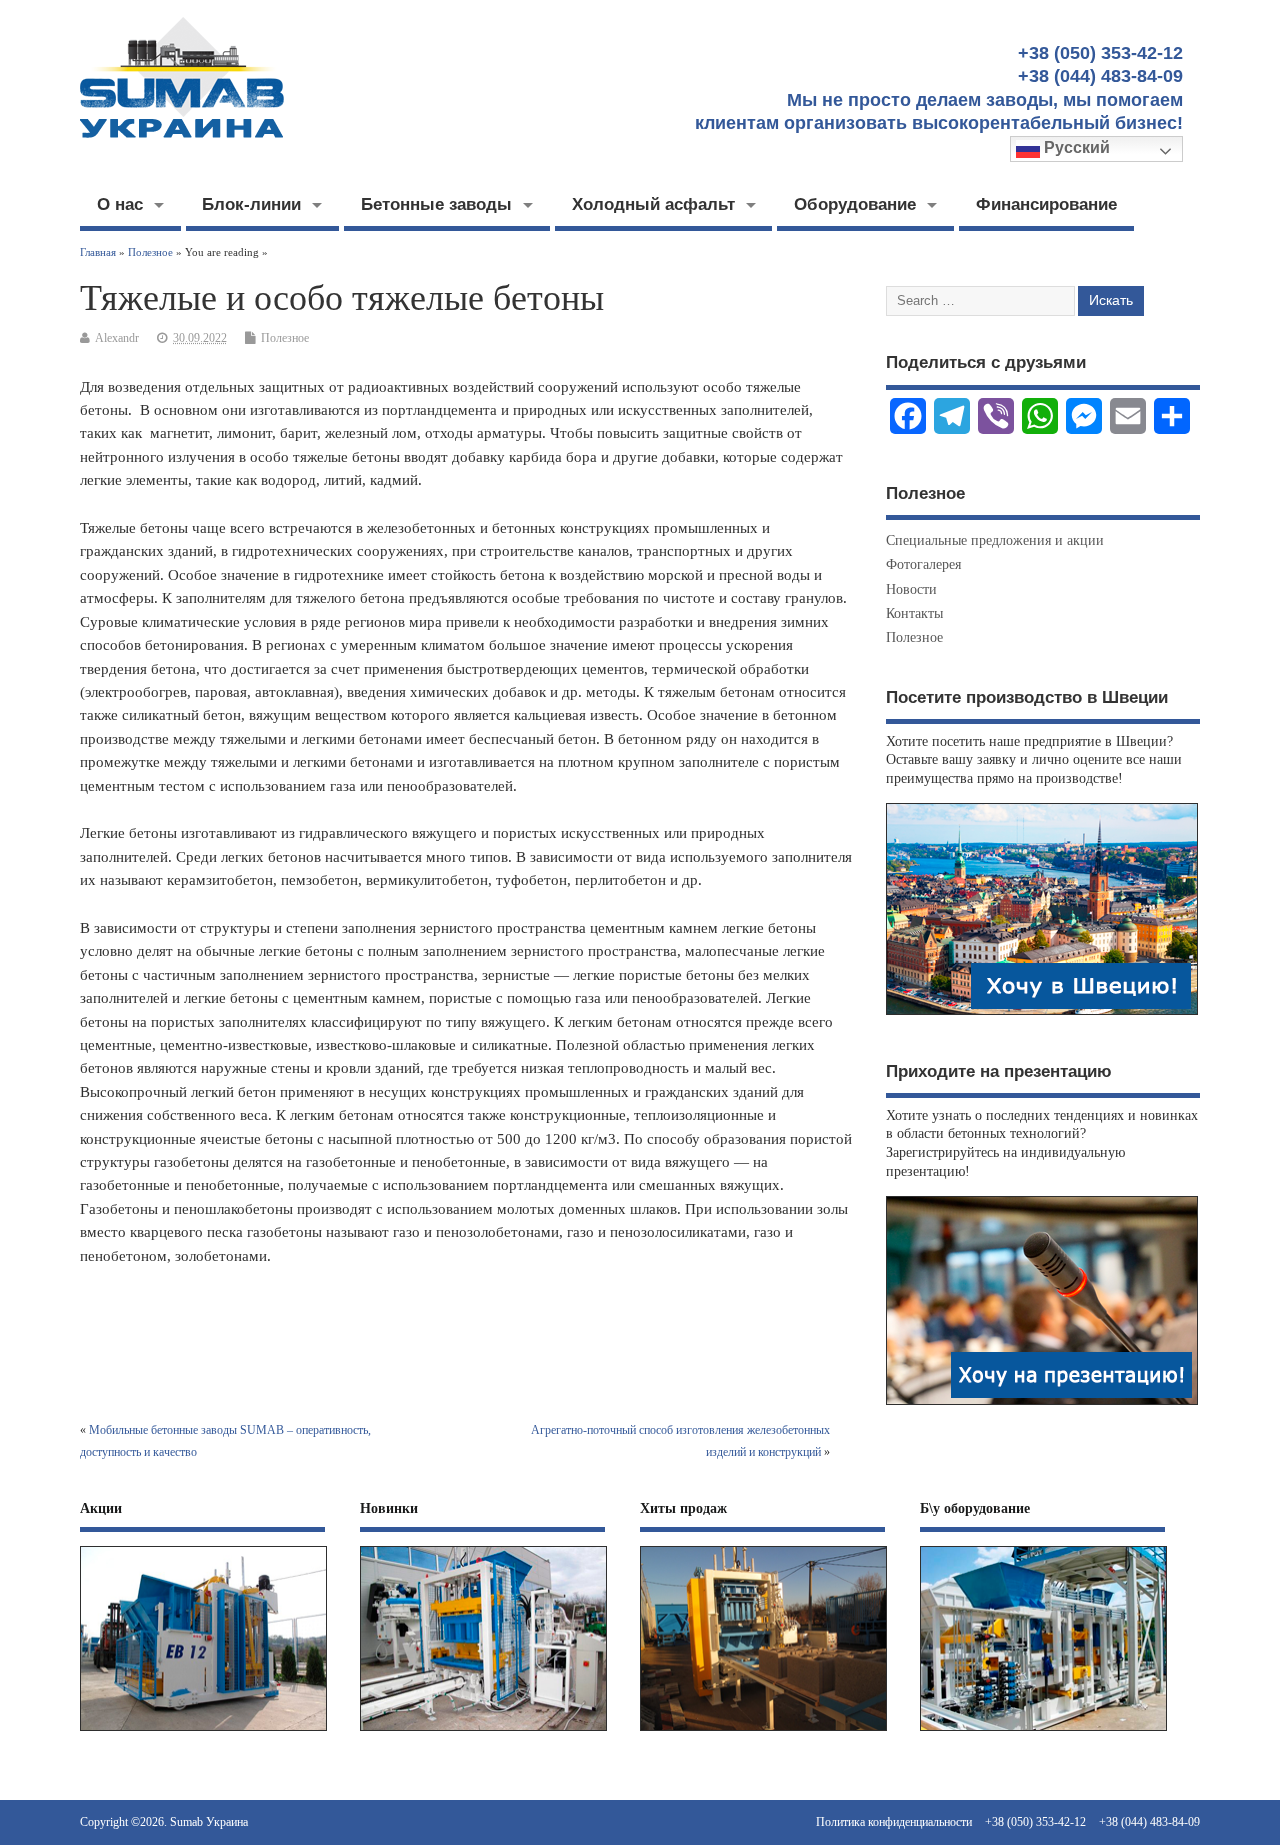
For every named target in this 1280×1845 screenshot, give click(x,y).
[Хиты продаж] (763, 1731)
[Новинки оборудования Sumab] (483, 1731)
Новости (911, 589)
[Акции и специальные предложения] (203, 1731)
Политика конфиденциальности (894, 1822)
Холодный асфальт (653, 204)
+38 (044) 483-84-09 (1149, 1822)
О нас (120, 204)
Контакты (914, 613)
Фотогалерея (923, 564)
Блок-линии (251, 204)
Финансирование (1046, 204)
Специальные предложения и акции (995, 540)
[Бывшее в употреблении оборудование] (1043, 1731)
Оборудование (855, 204)
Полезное (285, 338)
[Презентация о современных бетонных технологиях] (1042, 1404)
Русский (1075, 147)
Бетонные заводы (436, 204)
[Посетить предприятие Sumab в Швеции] (1042, 1014)
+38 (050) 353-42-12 (1035, 1822)
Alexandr (117, 338)
